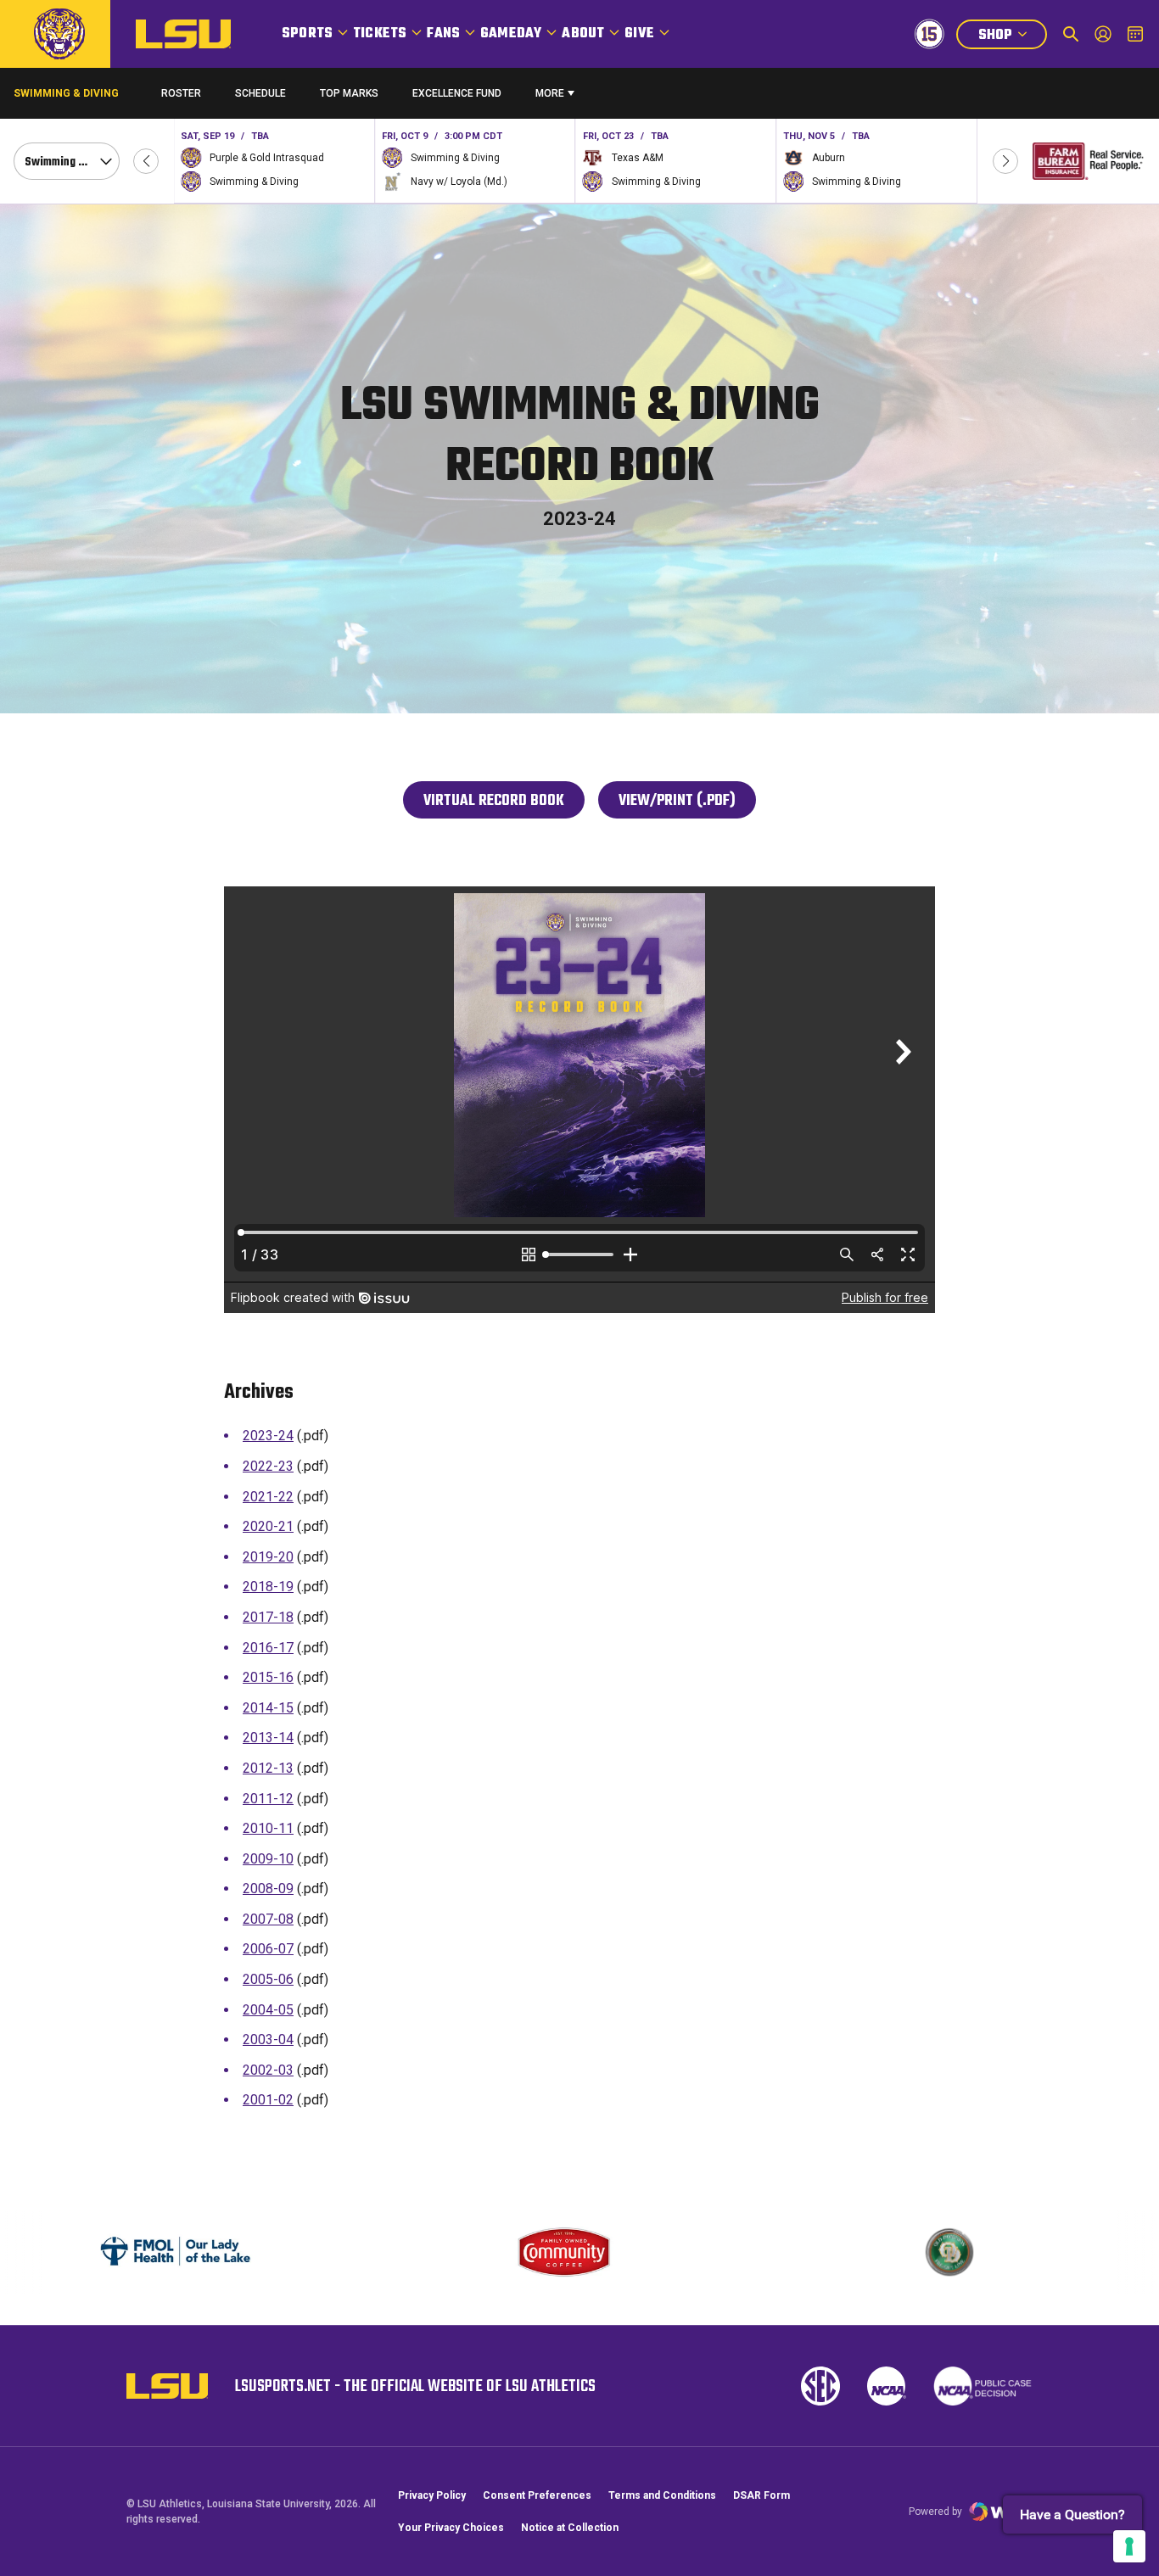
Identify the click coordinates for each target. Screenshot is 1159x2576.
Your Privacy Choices (451, 2528)
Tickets (380, 34)
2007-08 (268, 1919)
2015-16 (268, 1677)
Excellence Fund (457, 97)
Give (639, 34)
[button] (146, 161)
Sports (307, 34)
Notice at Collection (570, 2528)
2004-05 (268, 2010)
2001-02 (268, 2100)
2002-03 (268, 2070)
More (550, 93)
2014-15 (268, 1708)
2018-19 (268, 1587)
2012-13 (268, 1768)
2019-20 (268, 1557)
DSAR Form (761, 2495)
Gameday (511, 34)
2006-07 (268, 1949)
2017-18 (268, 1617)
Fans (443, 34)
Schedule (260, 93)
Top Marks (349, 93)
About (583, 34)
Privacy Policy (432, 2495)
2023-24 (268, 1436)
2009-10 (268, 1859)
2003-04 (268, 2040)
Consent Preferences (537, 2495)
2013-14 (268, 1738)
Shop (1012, 37)
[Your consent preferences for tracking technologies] (1129, 2546)
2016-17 (268, 1648)
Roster (181, 93)
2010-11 (268, 1828)
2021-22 (268, 1497)
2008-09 (268, 1889)
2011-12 (268, 1799)
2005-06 (268, 1979)
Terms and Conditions (662, 2495)
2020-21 (268, 1526)
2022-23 (268, 1466)
